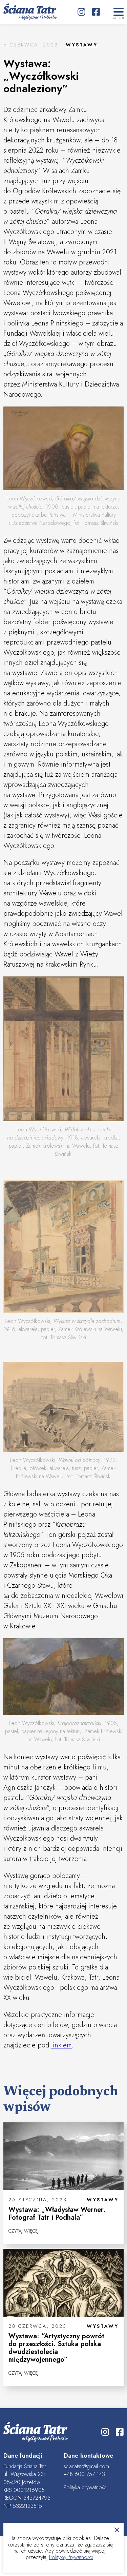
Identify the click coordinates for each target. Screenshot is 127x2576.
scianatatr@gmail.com (86, 2466)
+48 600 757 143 (84, 2474)
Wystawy (82, 45)
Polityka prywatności (86, 2487)
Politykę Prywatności (71, 2557)
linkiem (61, 2045)
